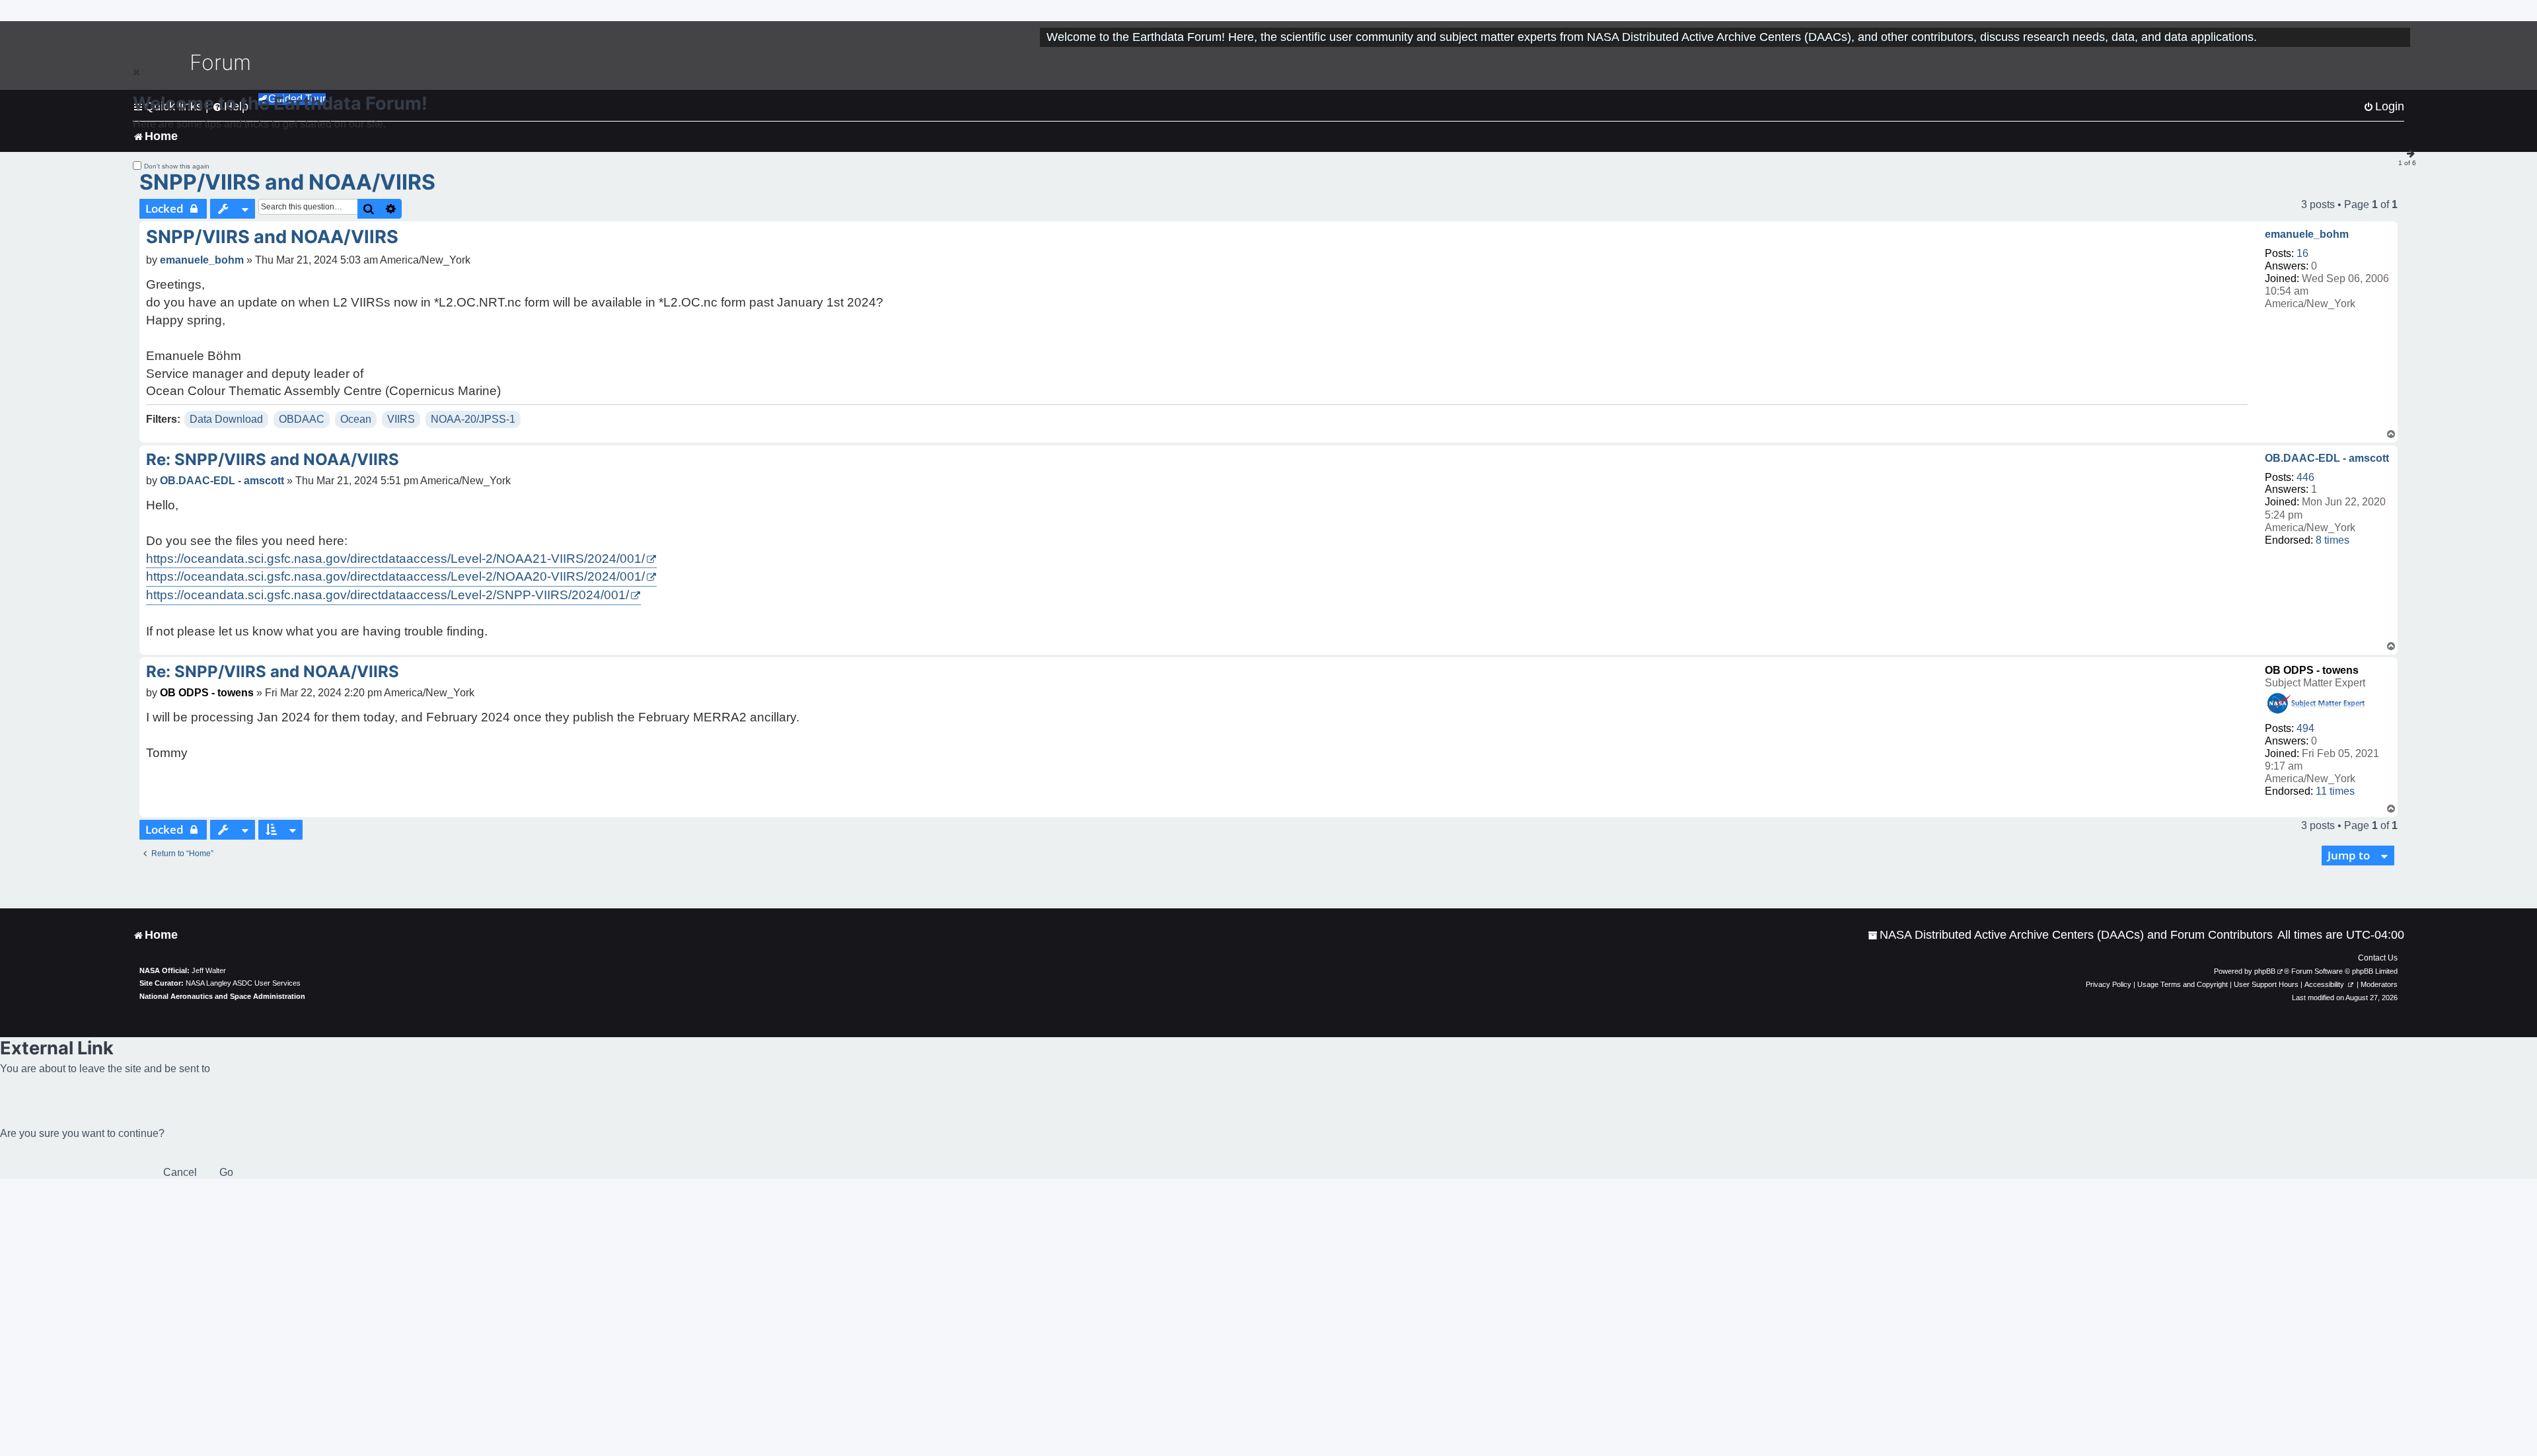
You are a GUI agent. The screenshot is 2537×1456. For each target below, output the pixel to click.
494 (2305, 728)
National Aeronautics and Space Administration (222, 996)
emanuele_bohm (2307, 234)
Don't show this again (177, 166)
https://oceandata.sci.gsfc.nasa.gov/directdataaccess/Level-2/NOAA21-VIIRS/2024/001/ (395, 559)
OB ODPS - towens (2312, 670)
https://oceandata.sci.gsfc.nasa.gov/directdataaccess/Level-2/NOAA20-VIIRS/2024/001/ (395, 576)
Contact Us (2378, 958)
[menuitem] (2070, 935)
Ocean (356, 419)
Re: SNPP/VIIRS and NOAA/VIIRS (273, 459)
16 (2302, 253)
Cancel (180, 1172)
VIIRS (401, 419)
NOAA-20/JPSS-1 (473, 419)
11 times (2335, 791)
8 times (2333, 540)
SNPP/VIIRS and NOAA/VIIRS (287, 182)
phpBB (2265, 971)
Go (226, 1172)
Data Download (226, 419)
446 (2305, 477)
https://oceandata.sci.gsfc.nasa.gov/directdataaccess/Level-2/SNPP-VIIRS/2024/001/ (387, 595)
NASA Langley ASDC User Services (243, 983)
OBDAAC (302, 419)
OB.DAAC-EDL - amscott (2327, 458)
